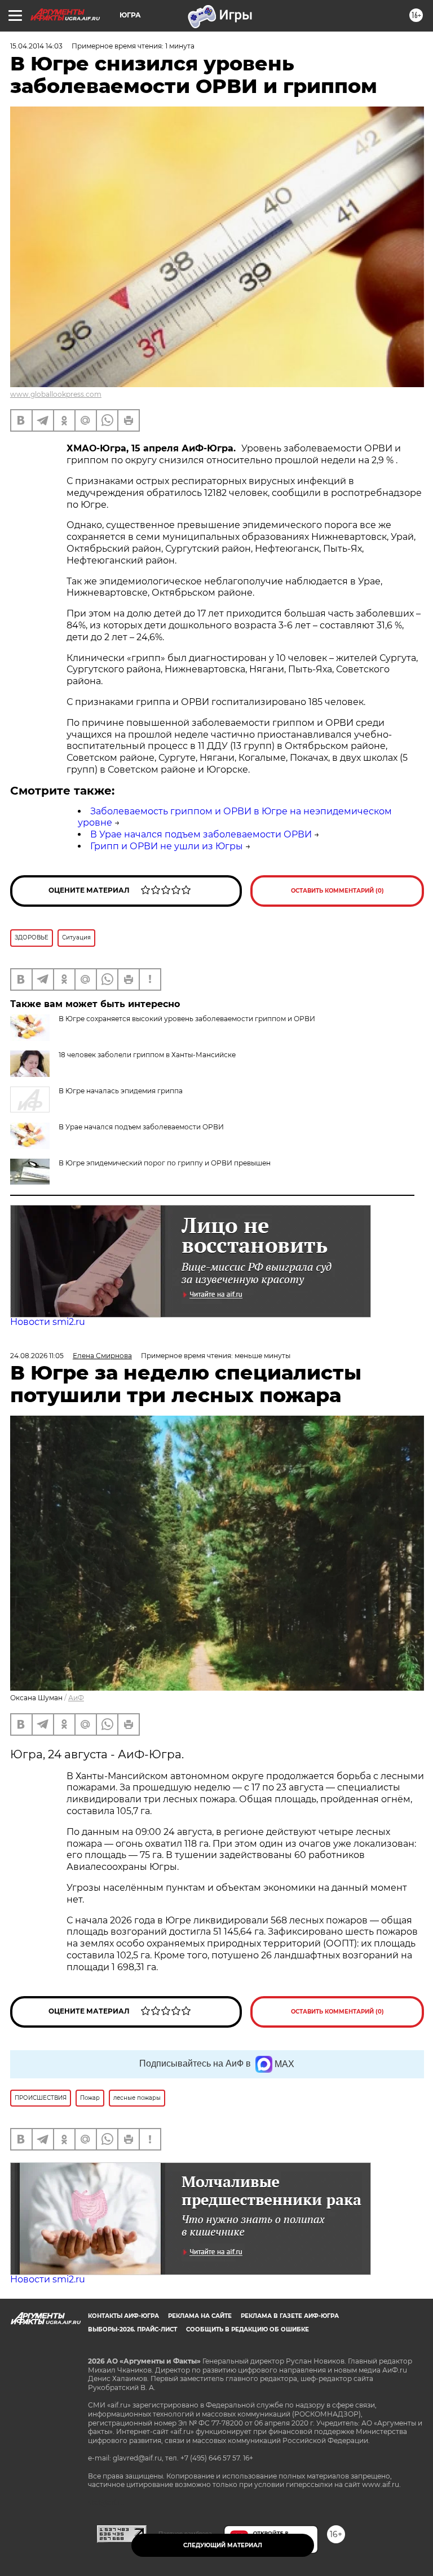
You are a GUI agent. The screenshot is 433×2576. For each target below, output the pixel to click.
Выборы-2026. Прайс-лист (132, 2329)
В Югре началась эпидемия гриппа (121, 1091)
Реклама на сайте (200, 2316)
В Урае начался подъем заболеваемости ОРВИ (201, 834)
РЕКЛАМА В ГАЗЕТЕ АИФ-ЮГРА (290, 2316)
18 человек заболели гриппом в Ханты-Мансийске (147, 1055)
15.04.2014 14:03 (36, 46)
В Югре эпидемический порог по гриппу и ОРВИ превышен (165, 1163)
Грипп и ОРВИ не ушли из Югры (167, 846)
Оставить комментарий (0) (337, 891)
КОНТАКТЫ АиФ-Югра (123, 2316)
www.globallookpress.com (56, 394)
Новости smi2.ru (48, 1322)
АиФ (76, 1698)
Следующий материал (223, 2545)
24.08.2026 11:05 (37, 1356)
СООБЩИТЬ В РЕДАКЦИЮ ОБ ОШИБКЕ (248, 2329)
